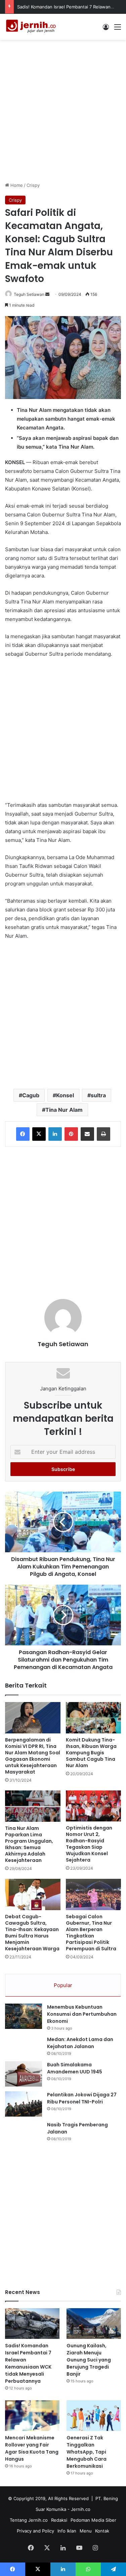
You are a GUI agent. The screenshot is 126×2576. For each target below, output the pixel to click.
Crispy (33, 185)
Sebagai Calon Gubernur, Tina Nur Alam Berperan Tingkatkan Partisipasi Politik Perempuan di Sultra (91, 1933)
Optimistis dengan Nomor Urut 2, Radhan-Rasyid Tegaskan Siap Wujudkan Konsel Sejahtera (89, 1844)
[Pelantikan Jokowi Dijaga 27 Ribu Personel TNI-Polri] (24, 2104)
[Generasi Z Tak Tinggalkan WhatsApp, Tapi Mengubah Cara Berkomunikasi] (94, 2416)
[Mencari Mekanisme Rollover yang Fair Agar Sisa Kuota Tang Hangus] (32, 2416)
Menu (86, 2531)
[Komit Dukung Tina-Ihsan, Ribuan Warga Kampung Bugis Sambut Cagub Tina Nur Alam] (94, 1718)
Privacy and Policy (35, 2531)
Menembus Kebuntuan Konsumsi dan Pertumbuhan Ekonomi (82, 2014)
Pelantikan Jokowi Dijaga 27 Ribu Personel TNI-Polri (82, 2098)
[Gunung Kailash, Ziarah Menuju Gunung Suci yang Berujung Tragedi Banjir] (94, 2324)
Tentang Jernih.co (29, 2520)
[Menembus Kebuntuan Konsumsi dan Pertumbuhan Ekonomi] (24, 2016)
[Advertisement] (63, 110)
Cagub (31, 1095)
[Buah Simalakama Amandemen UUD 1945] (24, 2074)
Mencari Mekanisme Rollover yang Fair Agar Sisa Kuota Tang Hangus (32, 2448)
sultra (98, 1095)
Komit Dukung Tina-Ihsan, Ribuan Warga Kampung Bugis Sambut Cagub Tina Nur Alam (91, 1753)
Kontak (102, 2531)
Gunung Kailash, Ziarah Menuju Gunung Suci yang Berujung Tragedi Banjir (89, 2360)
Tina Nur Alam (64, 1110)
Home (16, 185)
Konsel (65, 1095)
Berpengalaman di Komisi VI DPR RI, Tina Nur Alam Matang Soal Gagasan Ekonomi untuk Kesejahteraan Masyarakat (33, 1756)
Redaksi (59, 2520)
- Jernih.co (79, 2509)
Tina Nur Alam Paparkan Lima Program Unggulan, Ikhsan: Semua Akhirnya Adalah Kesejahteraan (29, 1844)
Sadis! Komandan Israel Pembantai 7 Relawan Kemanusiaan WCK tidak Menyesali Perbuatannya (28, 2363)
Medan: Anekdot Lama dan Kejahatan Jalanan (80, 2043)
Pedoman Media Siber (93, 2520)
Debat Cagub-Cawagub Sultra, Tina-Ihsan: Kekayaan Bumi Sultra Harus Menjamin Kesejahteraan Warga (32, 1933)
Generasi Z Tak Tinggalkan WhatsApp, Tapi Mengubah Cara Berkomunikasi (87, 2452)
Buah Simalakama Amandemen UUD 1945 (75, 2068)
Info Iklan (67, 2531)
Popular (63, 1985)
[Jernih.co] (32, 27)
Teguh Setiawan (29, 294)
